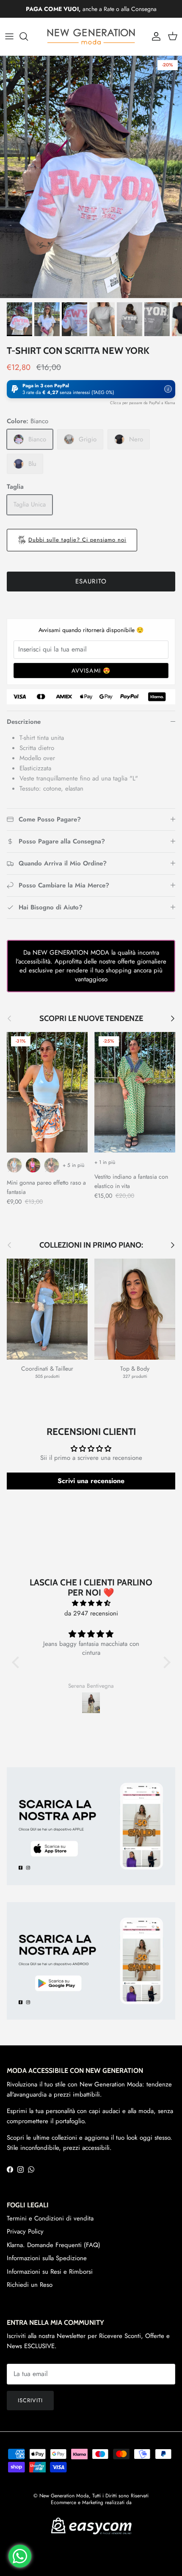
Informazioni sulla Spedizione (47, 2258)
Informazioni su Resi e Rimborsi (50, 2272)
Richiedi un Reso (30, 2285)
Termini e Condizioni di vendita (50, 2218)
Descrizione (24, 722)
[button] (91, 389)
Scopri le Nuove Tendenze (91, 1018)
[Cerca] (28, 36)
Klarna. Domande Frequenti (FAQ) (54, 2245)
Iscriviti (30, 2400)
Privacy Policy (25, 2231)
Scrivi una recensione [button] (91, 1481)
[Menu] (9, 36)
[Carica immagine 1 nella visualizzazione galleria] (91, 177)
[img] (91, 1603)
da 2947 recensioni (91, 1613)
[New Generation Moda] (91, 37)
